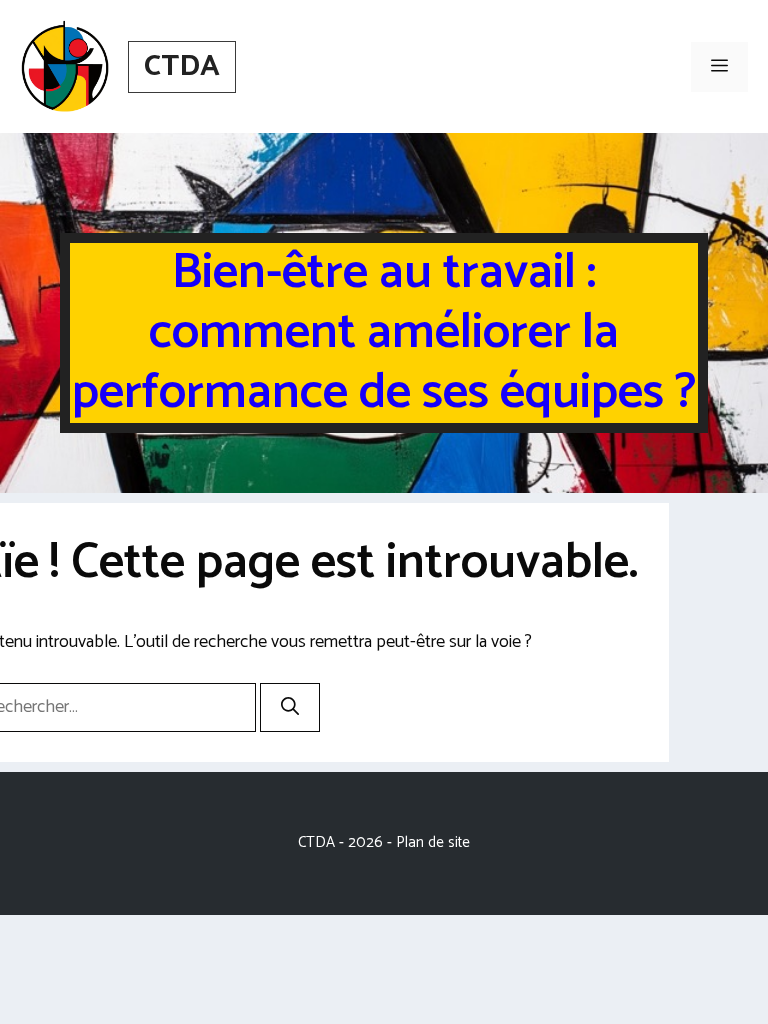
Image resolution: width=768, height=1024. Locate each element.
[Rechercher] (290, 707)
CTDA (182, 66)
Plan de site (433, 842)
